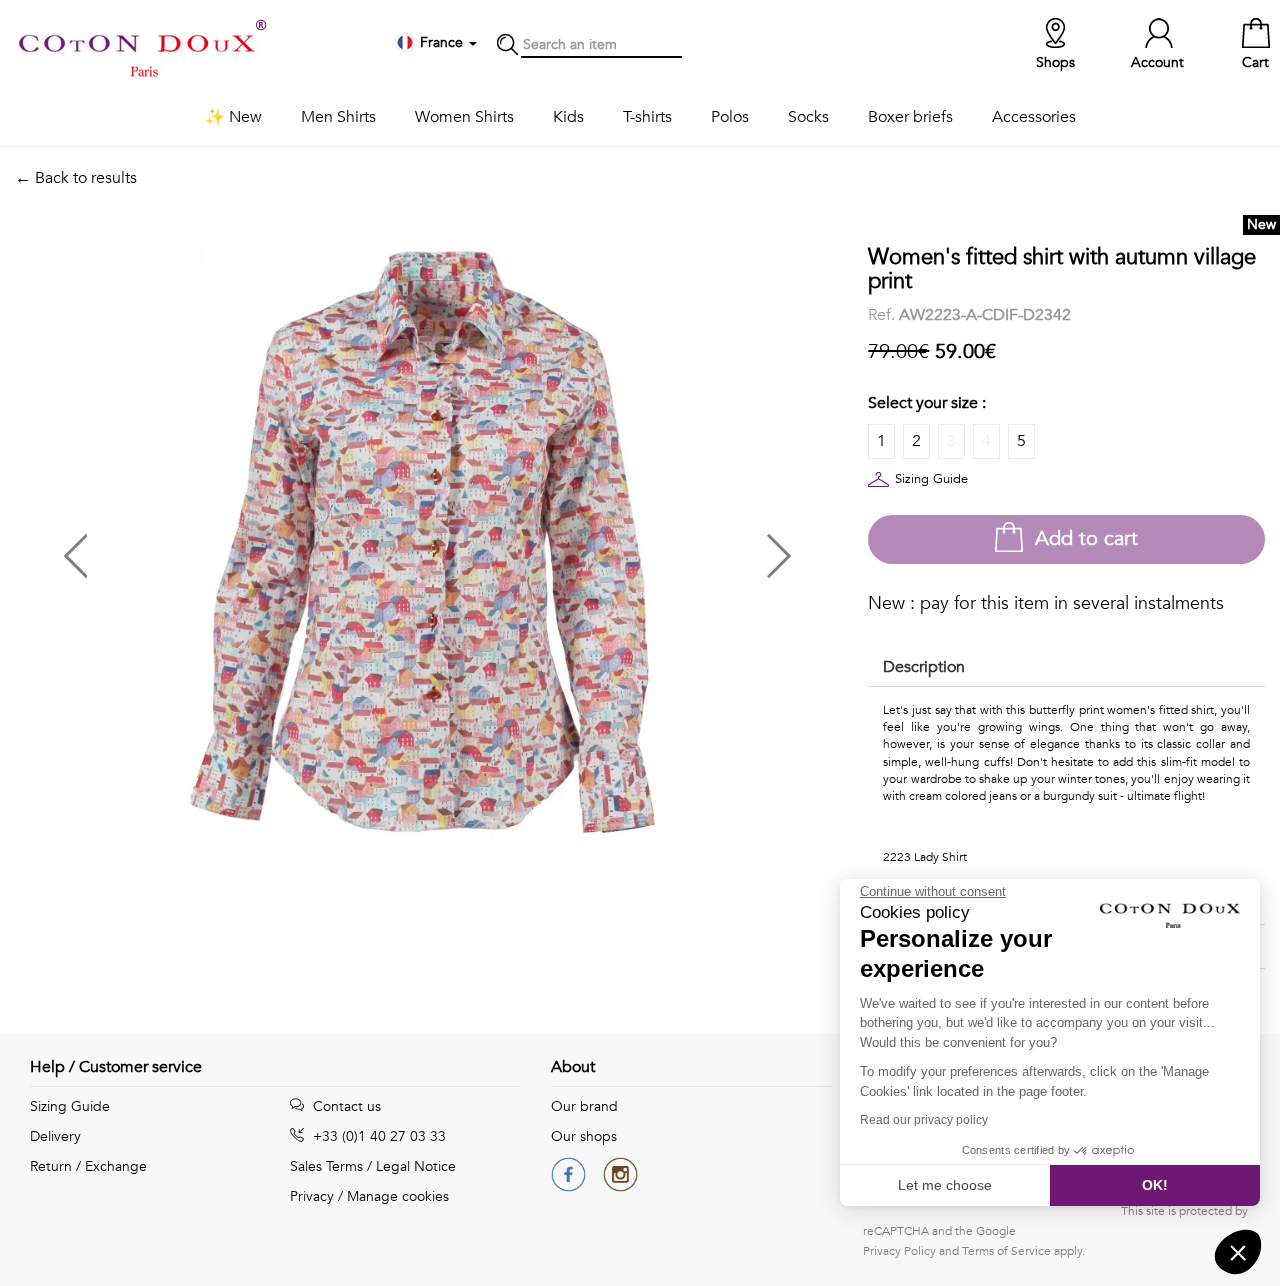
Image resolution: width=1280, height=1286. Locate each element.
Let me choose (945, 1185)
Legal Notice (416, 1166)
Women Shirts (464, 117)
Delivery (55, 1136)
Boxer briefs (910, 117)
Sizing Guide (931, 479)
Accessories (1034, 117)
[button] (221, 548)
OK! (1155, 1185)
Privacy (312, 1196)
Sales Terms (326, 1166)
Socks (808, 117)
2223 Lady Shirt (925, 857)
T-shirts (647, 117)
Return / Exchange (88, 1166)
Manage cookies (398, 1196)
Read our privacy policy (924, 1120)
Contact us (345, 1106)
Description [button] (924, 667)
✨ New (233, 117)
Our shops (584, 1136)
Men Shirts (338, 117)
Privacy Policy (899, 1251)
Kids (568, 117)
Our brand (584, 1106)
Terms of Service (1006, 1251)
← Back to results (76, 178)
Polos (730, 117)
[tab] (1066, 668)
